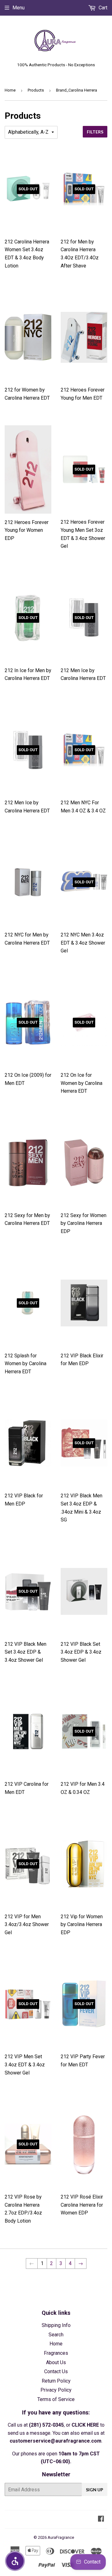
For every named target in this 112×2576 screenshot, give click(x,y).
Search (56, 2335)
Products (36, 90)
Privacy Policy (56, 2390)
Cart (102, 8)
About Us (56, 2362)
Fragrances (56, 2353)
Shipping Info (56, 2325)
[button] (15, 2561)
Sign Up (95, 2490)
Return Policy (56, 2381)
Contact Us (56, 2371)
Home (10, 90)
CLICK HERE (85, 2425)
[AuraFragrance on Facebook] (101, 2519)
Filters (95, 132)
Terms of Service (56, 2399)
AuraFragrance (61, 2537)
